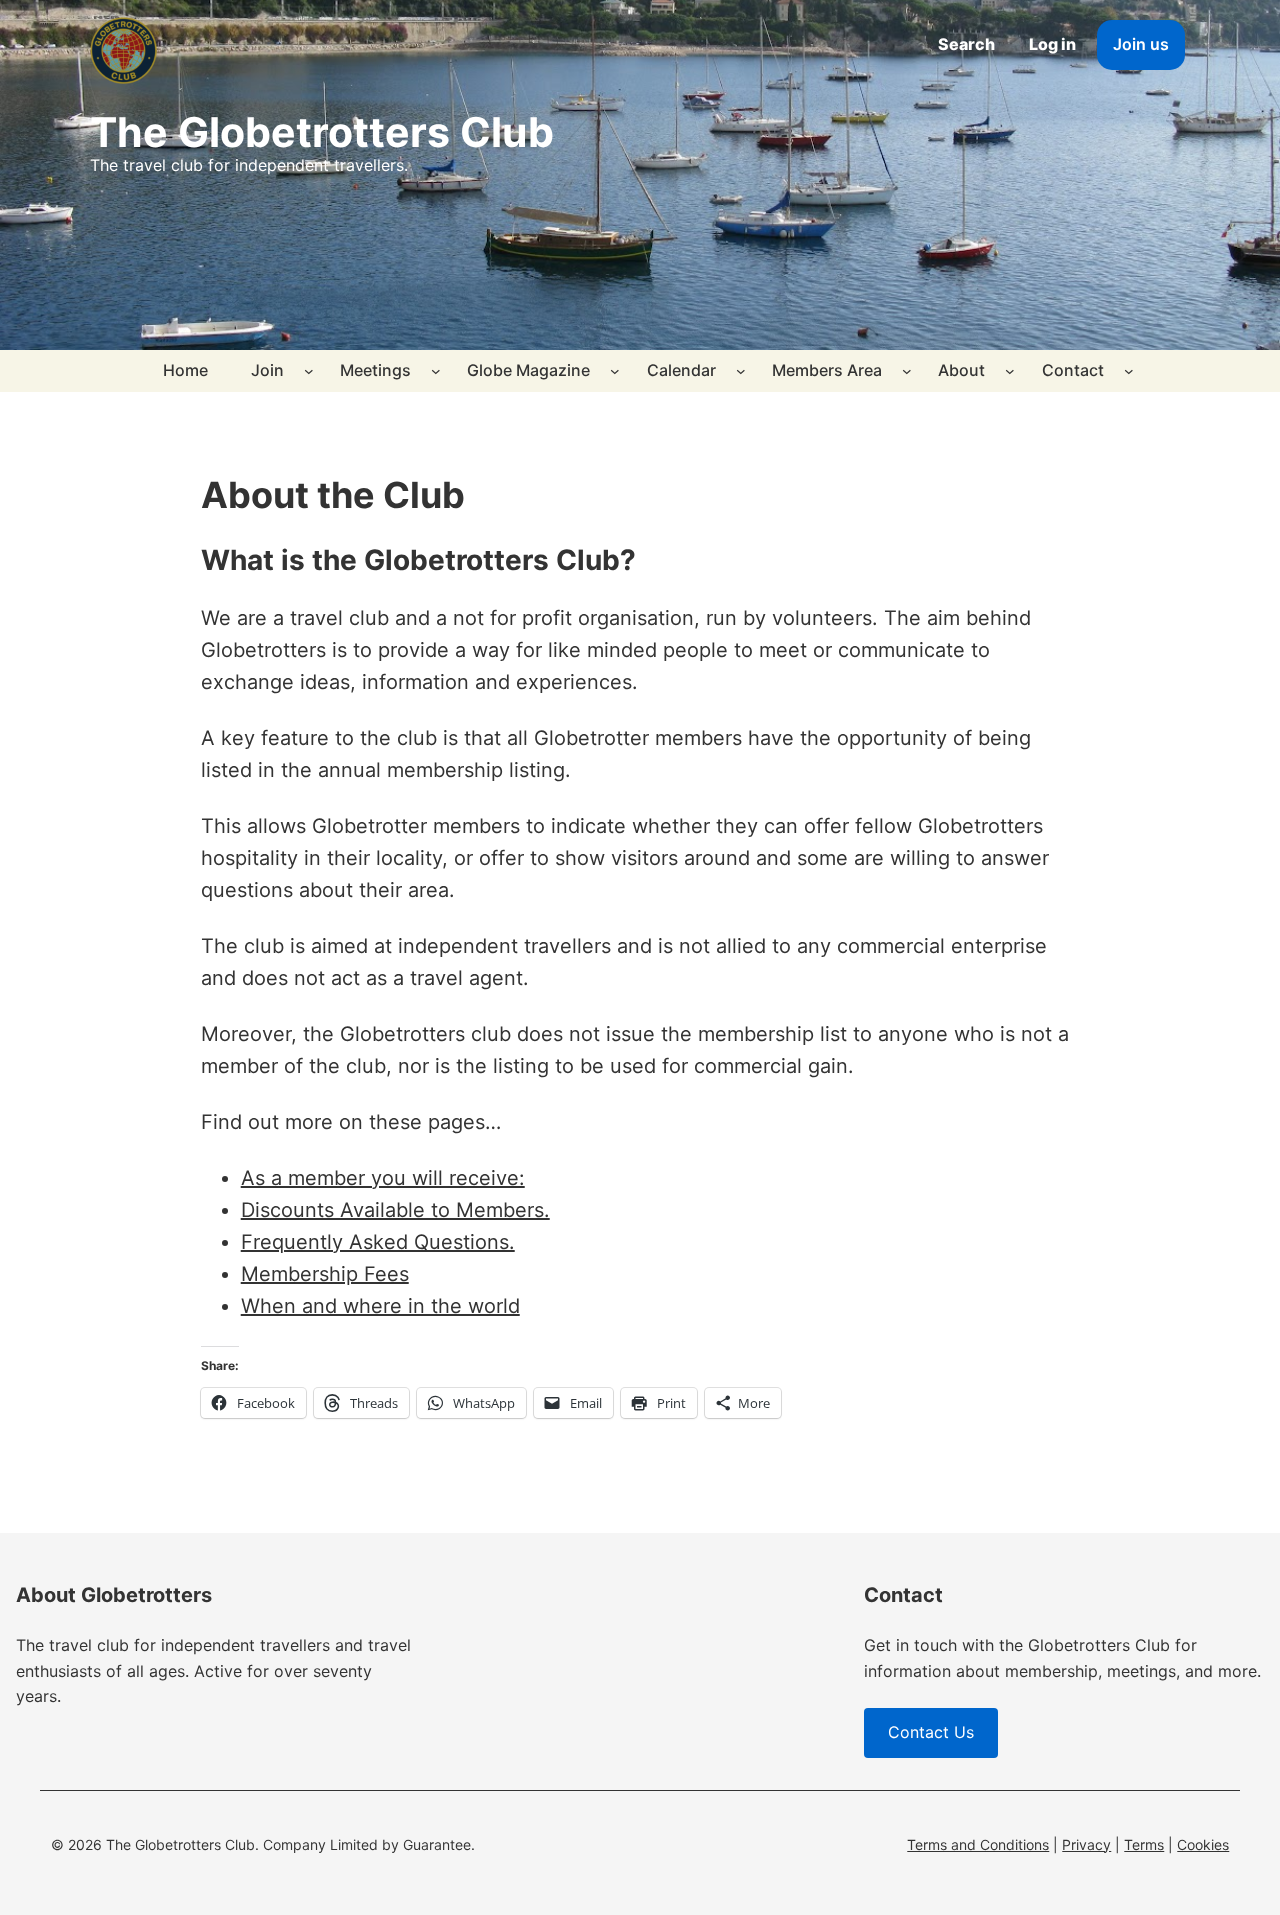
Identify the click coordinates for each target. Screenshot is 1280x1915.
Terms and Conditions (978, 1844)
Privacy (1086, 1844)
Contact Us (931, 1732)
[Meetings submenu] (436, 371)
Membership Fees (325, 1274)
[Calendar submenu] (741, 371)
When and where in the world (380, 1306)
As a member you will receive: (383, 1178)
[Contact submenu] (1129, 371)
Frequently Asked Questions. (378, 1242)
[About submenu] (1010, 371)
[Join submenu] (309, 371)
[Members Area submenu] (907, 371)
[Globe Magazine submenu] (615, 371)
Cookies (1203, 1844)
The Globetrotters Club (322, 132)
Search (966, 44)
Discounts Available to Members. (395, 1210)
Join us (1141, 44)
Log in (1052, 44)
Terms (1144, 1844)
